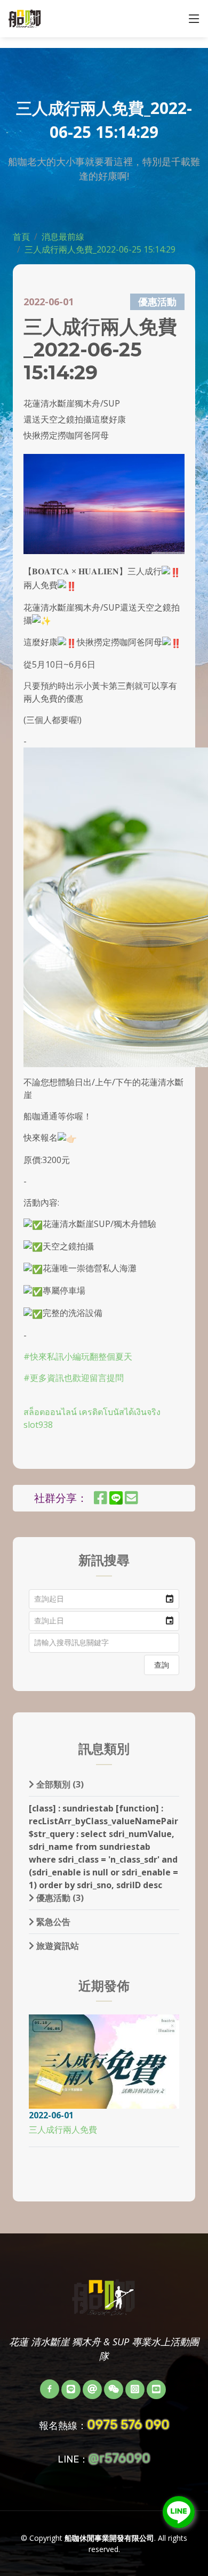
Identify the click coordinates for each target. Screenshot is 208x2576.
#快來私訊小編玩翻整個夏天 (78, 1356)
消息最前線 (63, 237)
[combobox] (95, 1599)
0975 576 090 (128, 2425)
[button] (170, 1599)
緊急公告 (52, 1922)
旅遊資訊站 (57, 1946)
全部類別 (59, 1784)
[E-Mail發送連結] (131, 1500)
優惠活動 (59, 1898)
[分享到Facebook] (101, 1500)
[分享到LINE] (121, 1500)
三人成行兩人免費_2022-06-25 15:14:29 (100, 249)
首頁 (21, 237)
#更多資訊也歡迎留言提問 (74, 1378)
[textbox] (104, 1643)
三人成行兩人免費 (63, 2130)
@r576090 (119, 2458)
